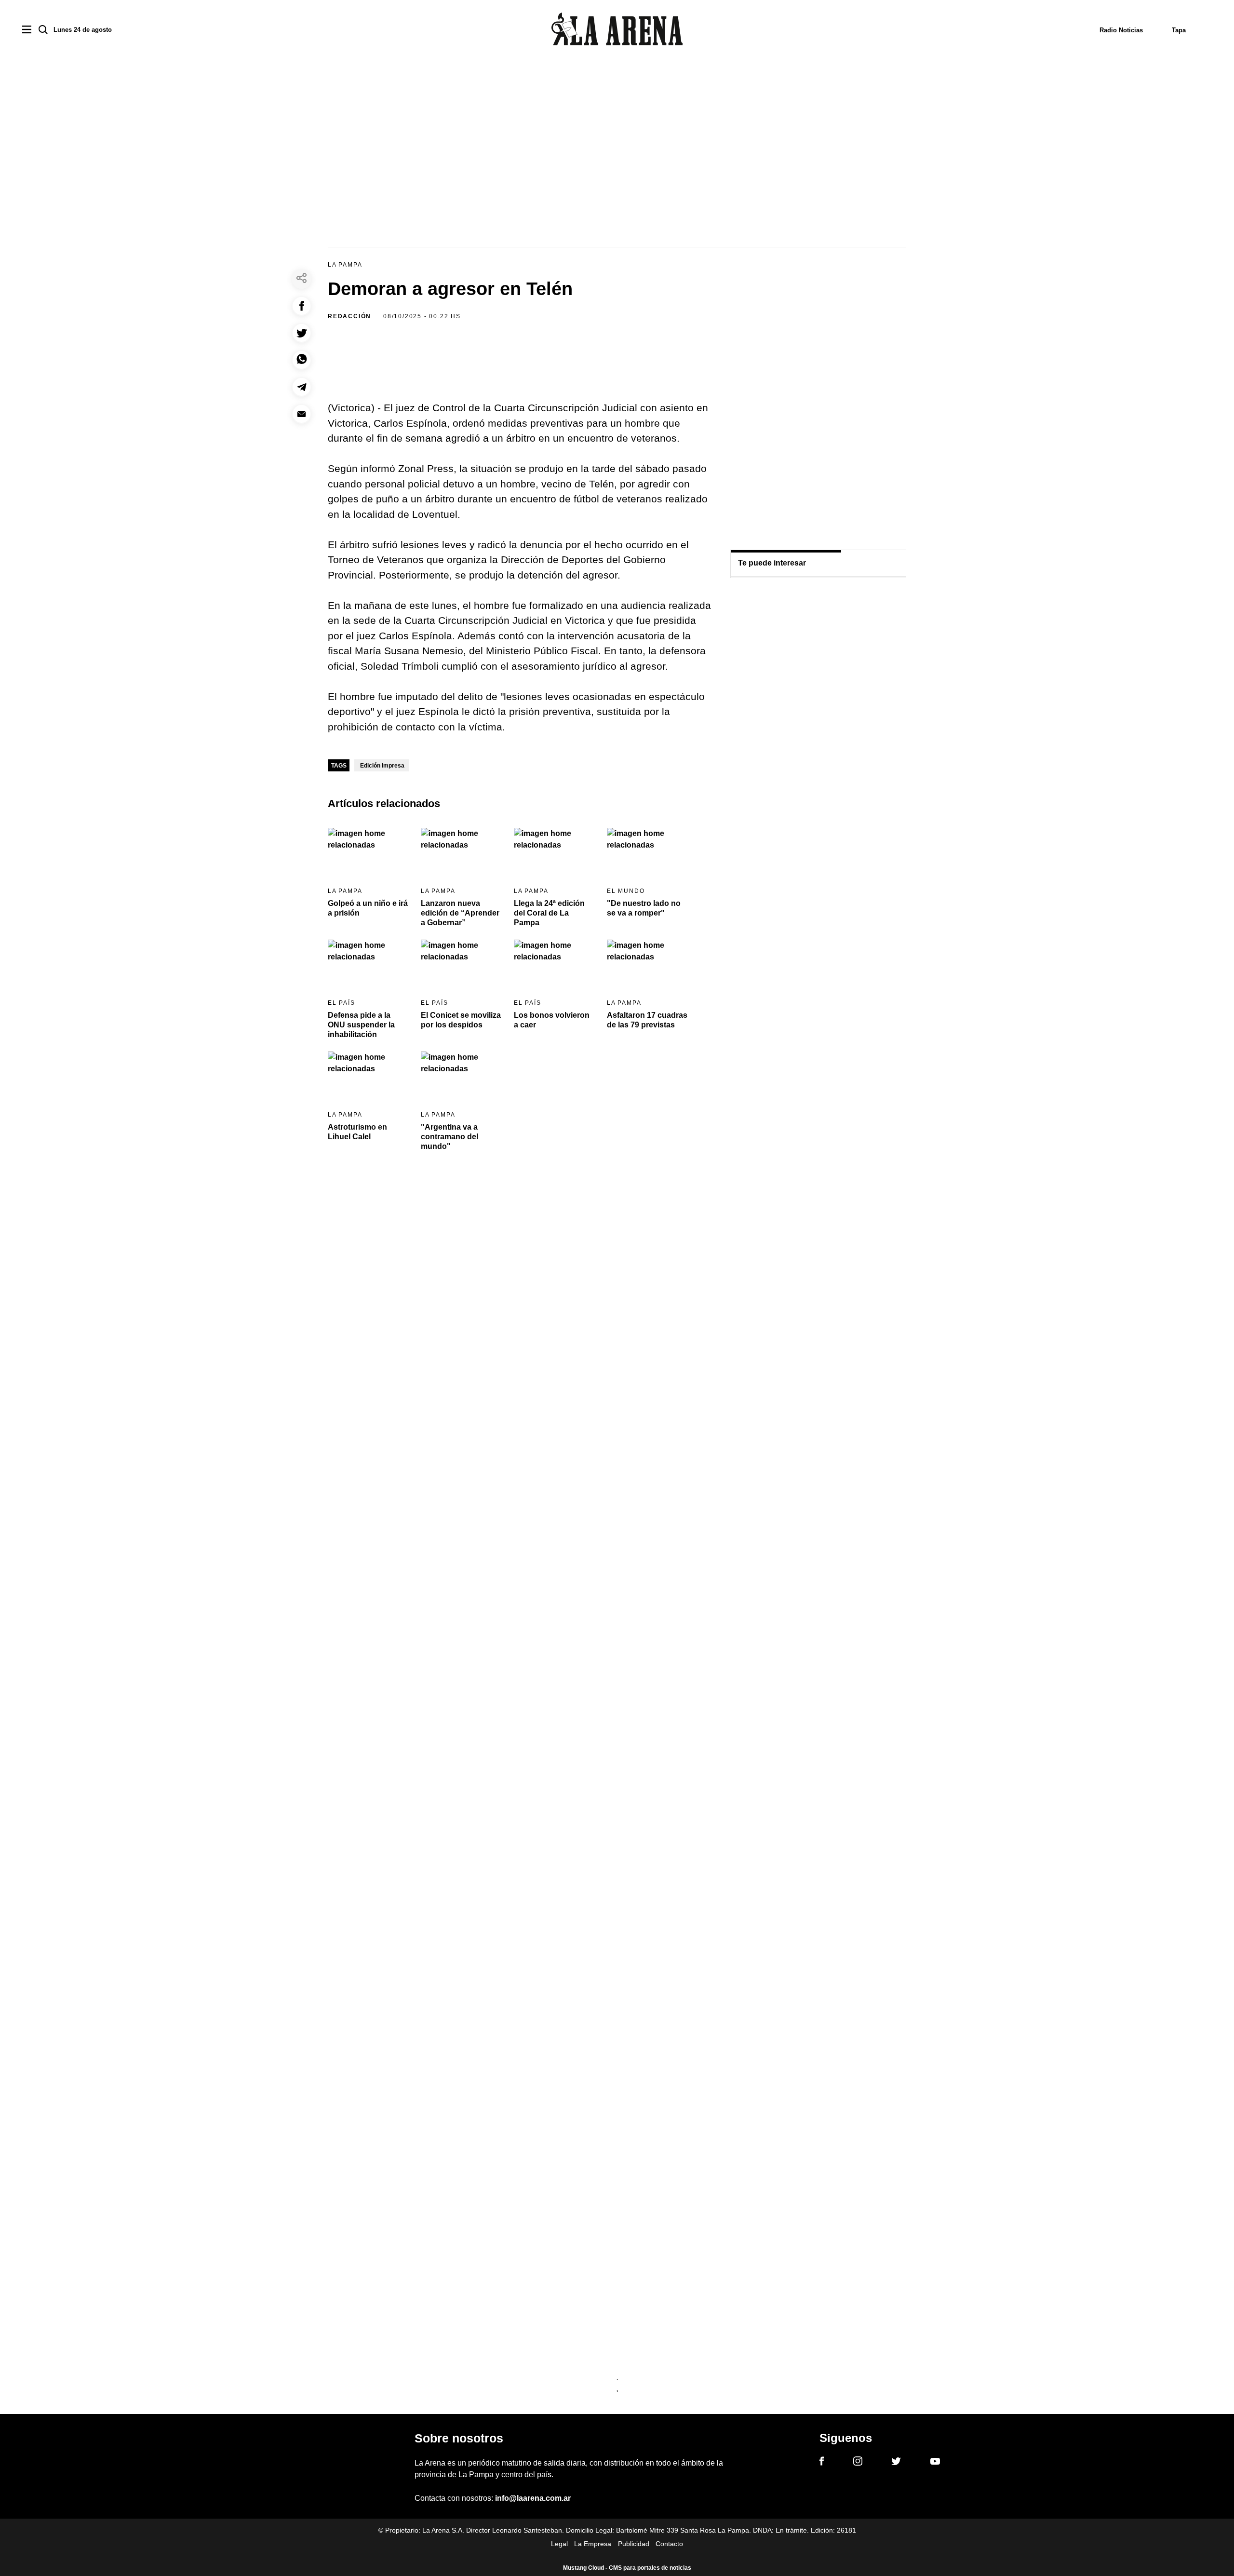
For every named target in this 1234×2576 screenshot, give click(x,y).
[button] (302, 306)
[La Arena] (617, 31)
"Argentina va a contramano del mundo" (449, 1137)
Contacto (669, 2544)
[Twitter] (896, 2463)
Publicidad (634, 2544)
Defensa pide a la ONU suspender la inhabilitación (361, 1025)
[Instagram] (858, 2463)
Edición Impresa (382, 766)
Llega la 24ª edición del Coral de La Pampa (549, 913)
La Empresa (593, 2544)
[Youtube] (935, 2463)
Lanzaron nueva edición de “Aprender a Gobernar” (460, 913)
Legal (559, 2544)
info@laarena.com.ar (533, 2498)
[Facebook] (822, 2463)
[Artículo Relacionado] (368, 851)
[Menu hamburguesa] (27, 30)
